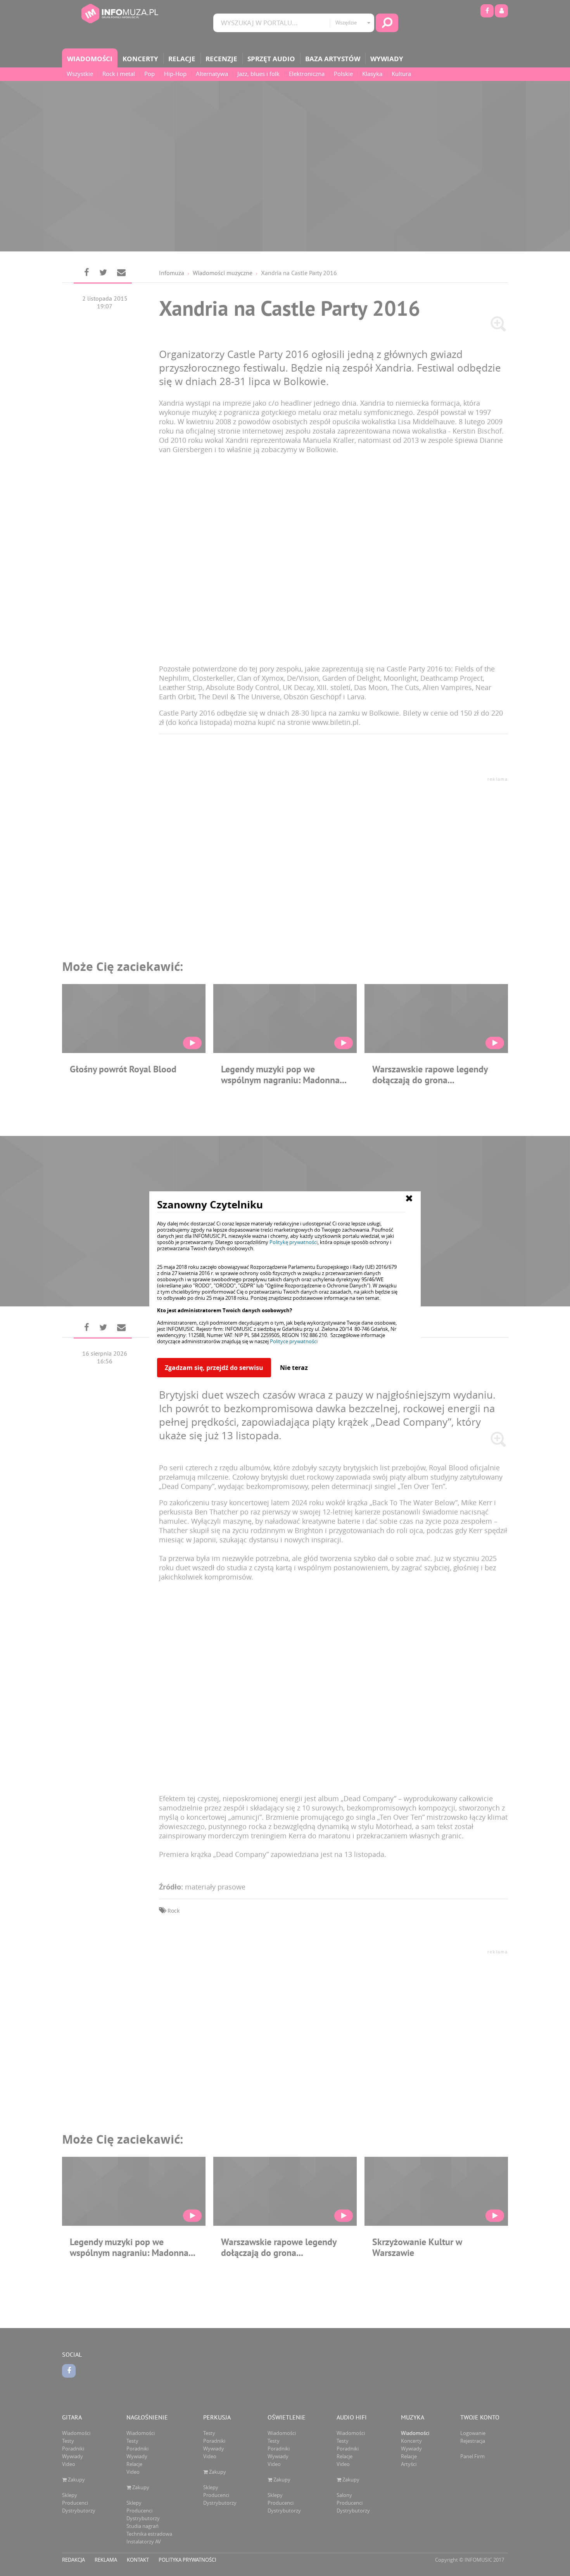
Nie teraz (294, 1368)
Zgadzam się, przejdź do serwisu (214, 1368)
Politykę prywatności (294, 1242)
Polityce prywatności (294, 1341)
